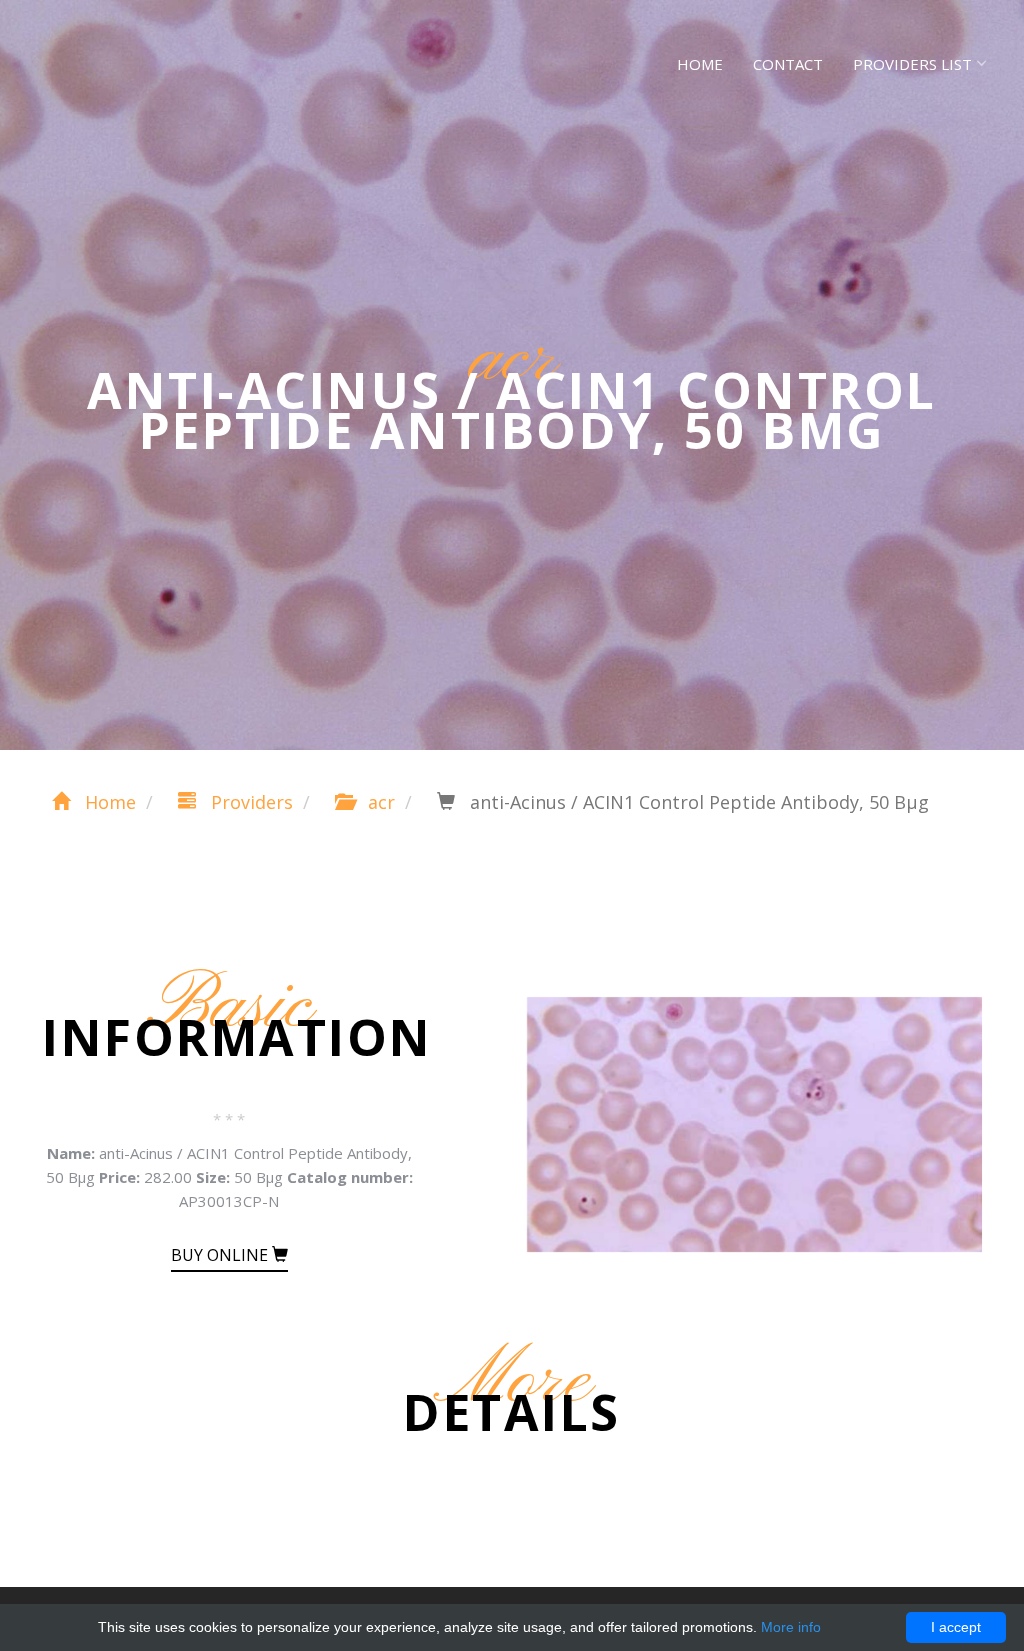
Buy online (221, 1255)
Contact (788, 64)
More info (791, 1627)
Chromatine (121, 60)
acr (379, 802)
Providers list (912, 64)
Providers (249, 802)
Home (700, 64)
